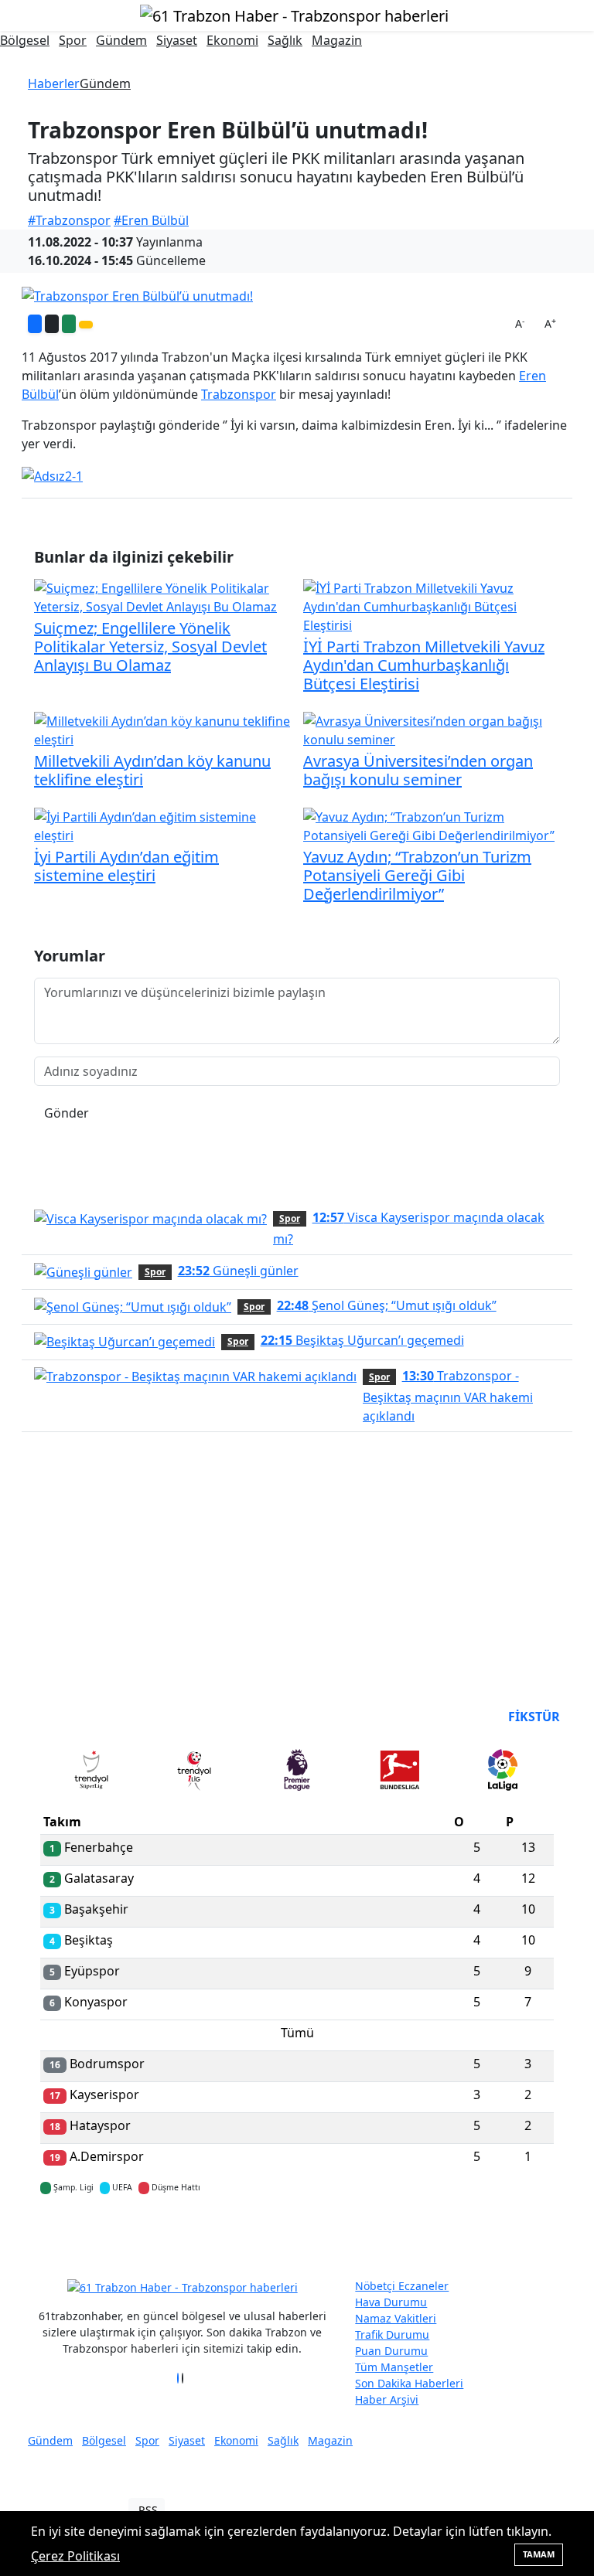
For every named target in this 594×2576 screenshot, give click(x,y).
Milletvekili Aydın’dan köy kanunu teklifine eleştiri (152, 770)
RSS (148, 2510)
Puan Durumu (391, 2351)
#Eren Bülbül (151, 220)
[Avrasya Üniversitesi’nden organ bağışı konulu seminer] (432, 729)
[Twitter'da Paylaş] (52, 324)
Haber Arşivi (387, 2399)
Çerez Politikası (75, 2556)
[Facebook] (178, 2378)
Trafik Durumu (392, 2334)
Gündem (121, 40)
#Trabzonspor (69, 220)
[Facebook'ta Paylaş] (35, 324)
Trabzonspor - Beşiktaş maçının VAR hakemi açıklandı (448, 1396)
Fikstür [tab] (534, 1717)
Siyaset (177, 40)
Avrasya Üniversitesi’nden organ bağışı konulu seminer (418, 770)
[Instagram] (187, 2378)
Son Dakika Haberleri (409, 2383)
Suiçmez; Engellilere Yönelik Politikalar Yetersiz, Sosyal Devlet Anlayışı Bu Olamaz (150, 647)
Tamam (539, 2554)
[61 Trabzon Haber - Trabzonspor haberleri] (294, 14)
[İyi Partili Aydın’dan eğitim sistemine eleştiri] (162, 825)
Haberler (54, 83)
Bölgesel (25, 40)
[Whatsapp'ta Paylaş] (69, 324)
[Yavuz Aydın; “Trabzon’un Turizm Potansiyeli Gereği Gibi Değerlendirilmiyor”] (432, 825)
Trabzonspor (239, 394)
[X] (183, 2378)
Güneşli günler (238, 1271)
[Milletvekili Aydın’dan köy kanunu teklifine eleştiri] (162, 729)
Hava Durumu (391, 2302)
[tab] (92, 1773)
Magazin (337, 40)
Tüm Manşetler (394, 2367)
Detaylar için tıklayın (297, 2233)
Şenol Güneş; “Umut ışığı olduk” (387, 1305)
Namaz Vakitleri (396, 2318)
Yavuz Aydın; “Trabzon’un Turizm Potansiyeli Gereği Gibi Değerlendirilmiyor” (417, 875)
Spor (73, 40)
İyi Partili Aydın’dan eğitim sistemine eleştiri (126, 866)
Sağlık (285, 40)
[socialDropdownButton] (86, 325)
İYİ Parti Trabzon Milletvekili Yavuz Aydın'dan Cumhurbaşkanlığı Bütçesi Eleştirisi (424, 665)
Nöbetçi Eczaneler (402, 2286)
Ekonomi (232, 40)
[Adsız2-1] (52, 475)
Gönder (67, 1113)
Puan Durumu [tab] (82, 1717)
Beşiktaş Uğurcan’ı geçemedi (362, 1340)
